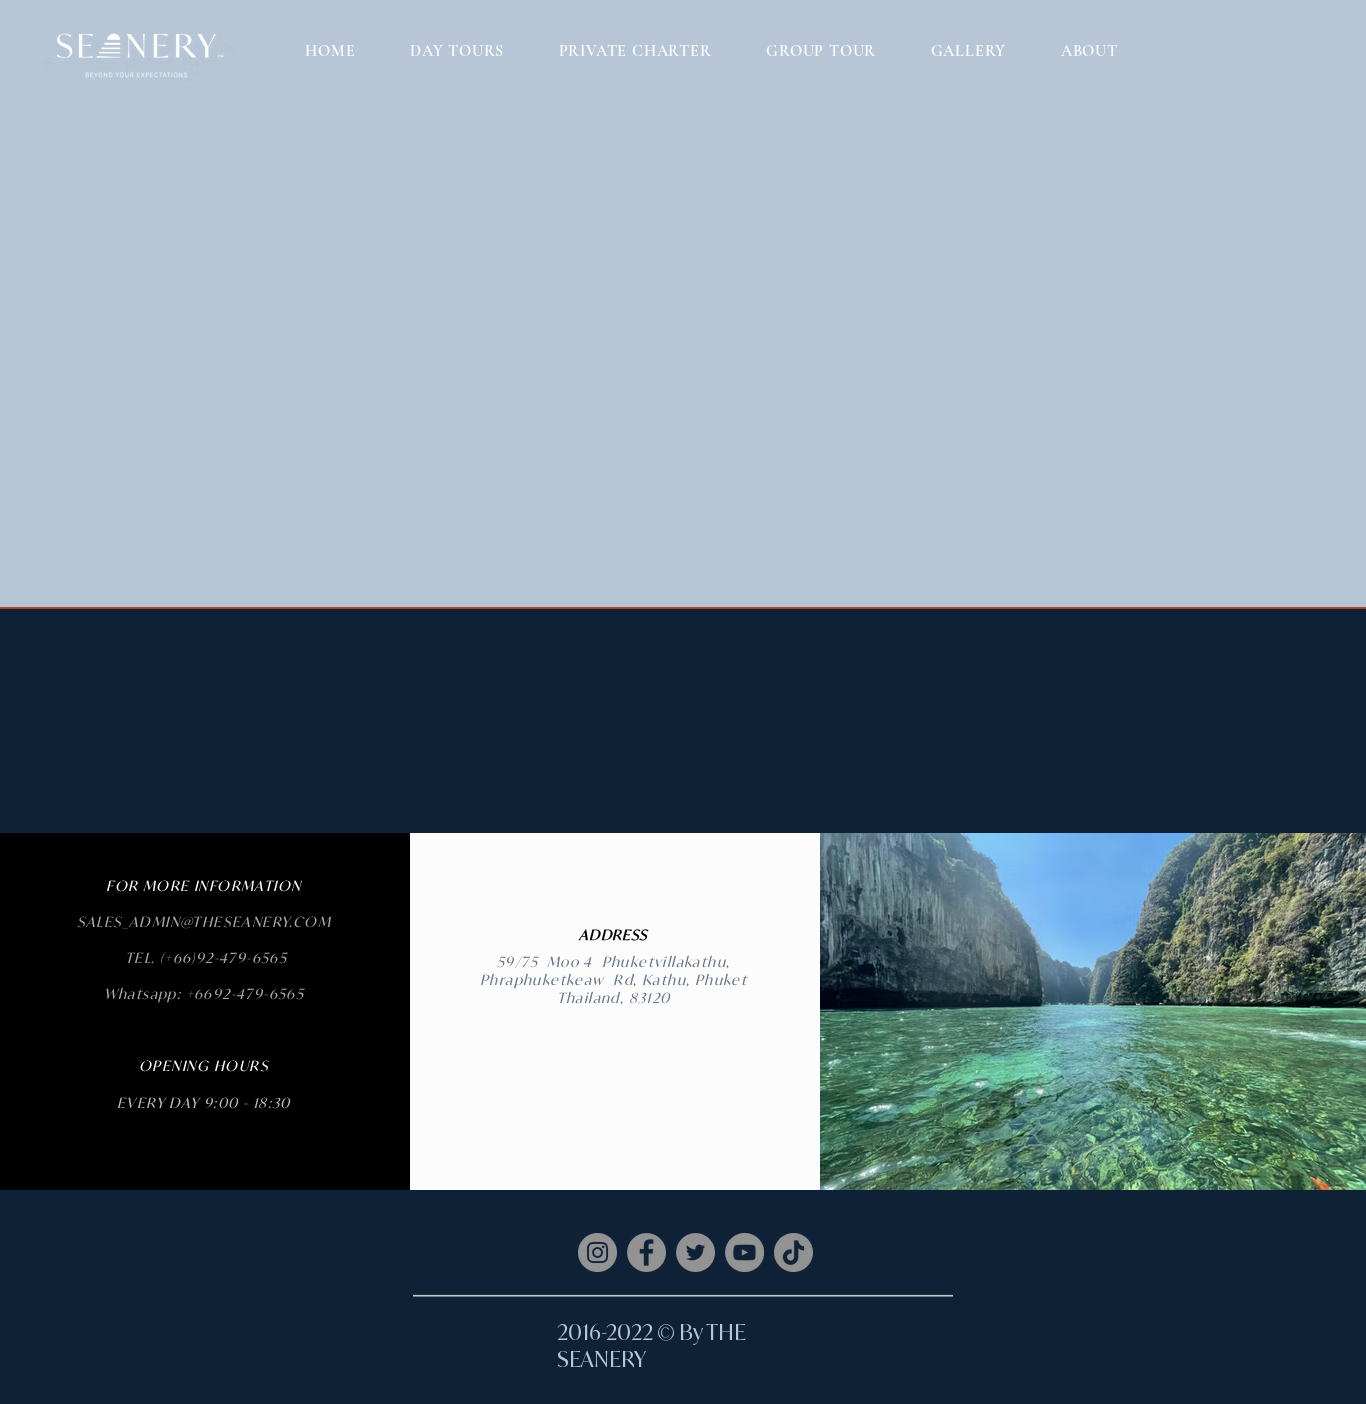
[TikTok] (793, 1252)
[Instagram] (597, 1252)
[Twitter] (695, 1252)
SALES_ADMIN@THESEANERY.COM (204, 921)
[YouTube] (744, 1252)
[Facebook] (646, 1252)
